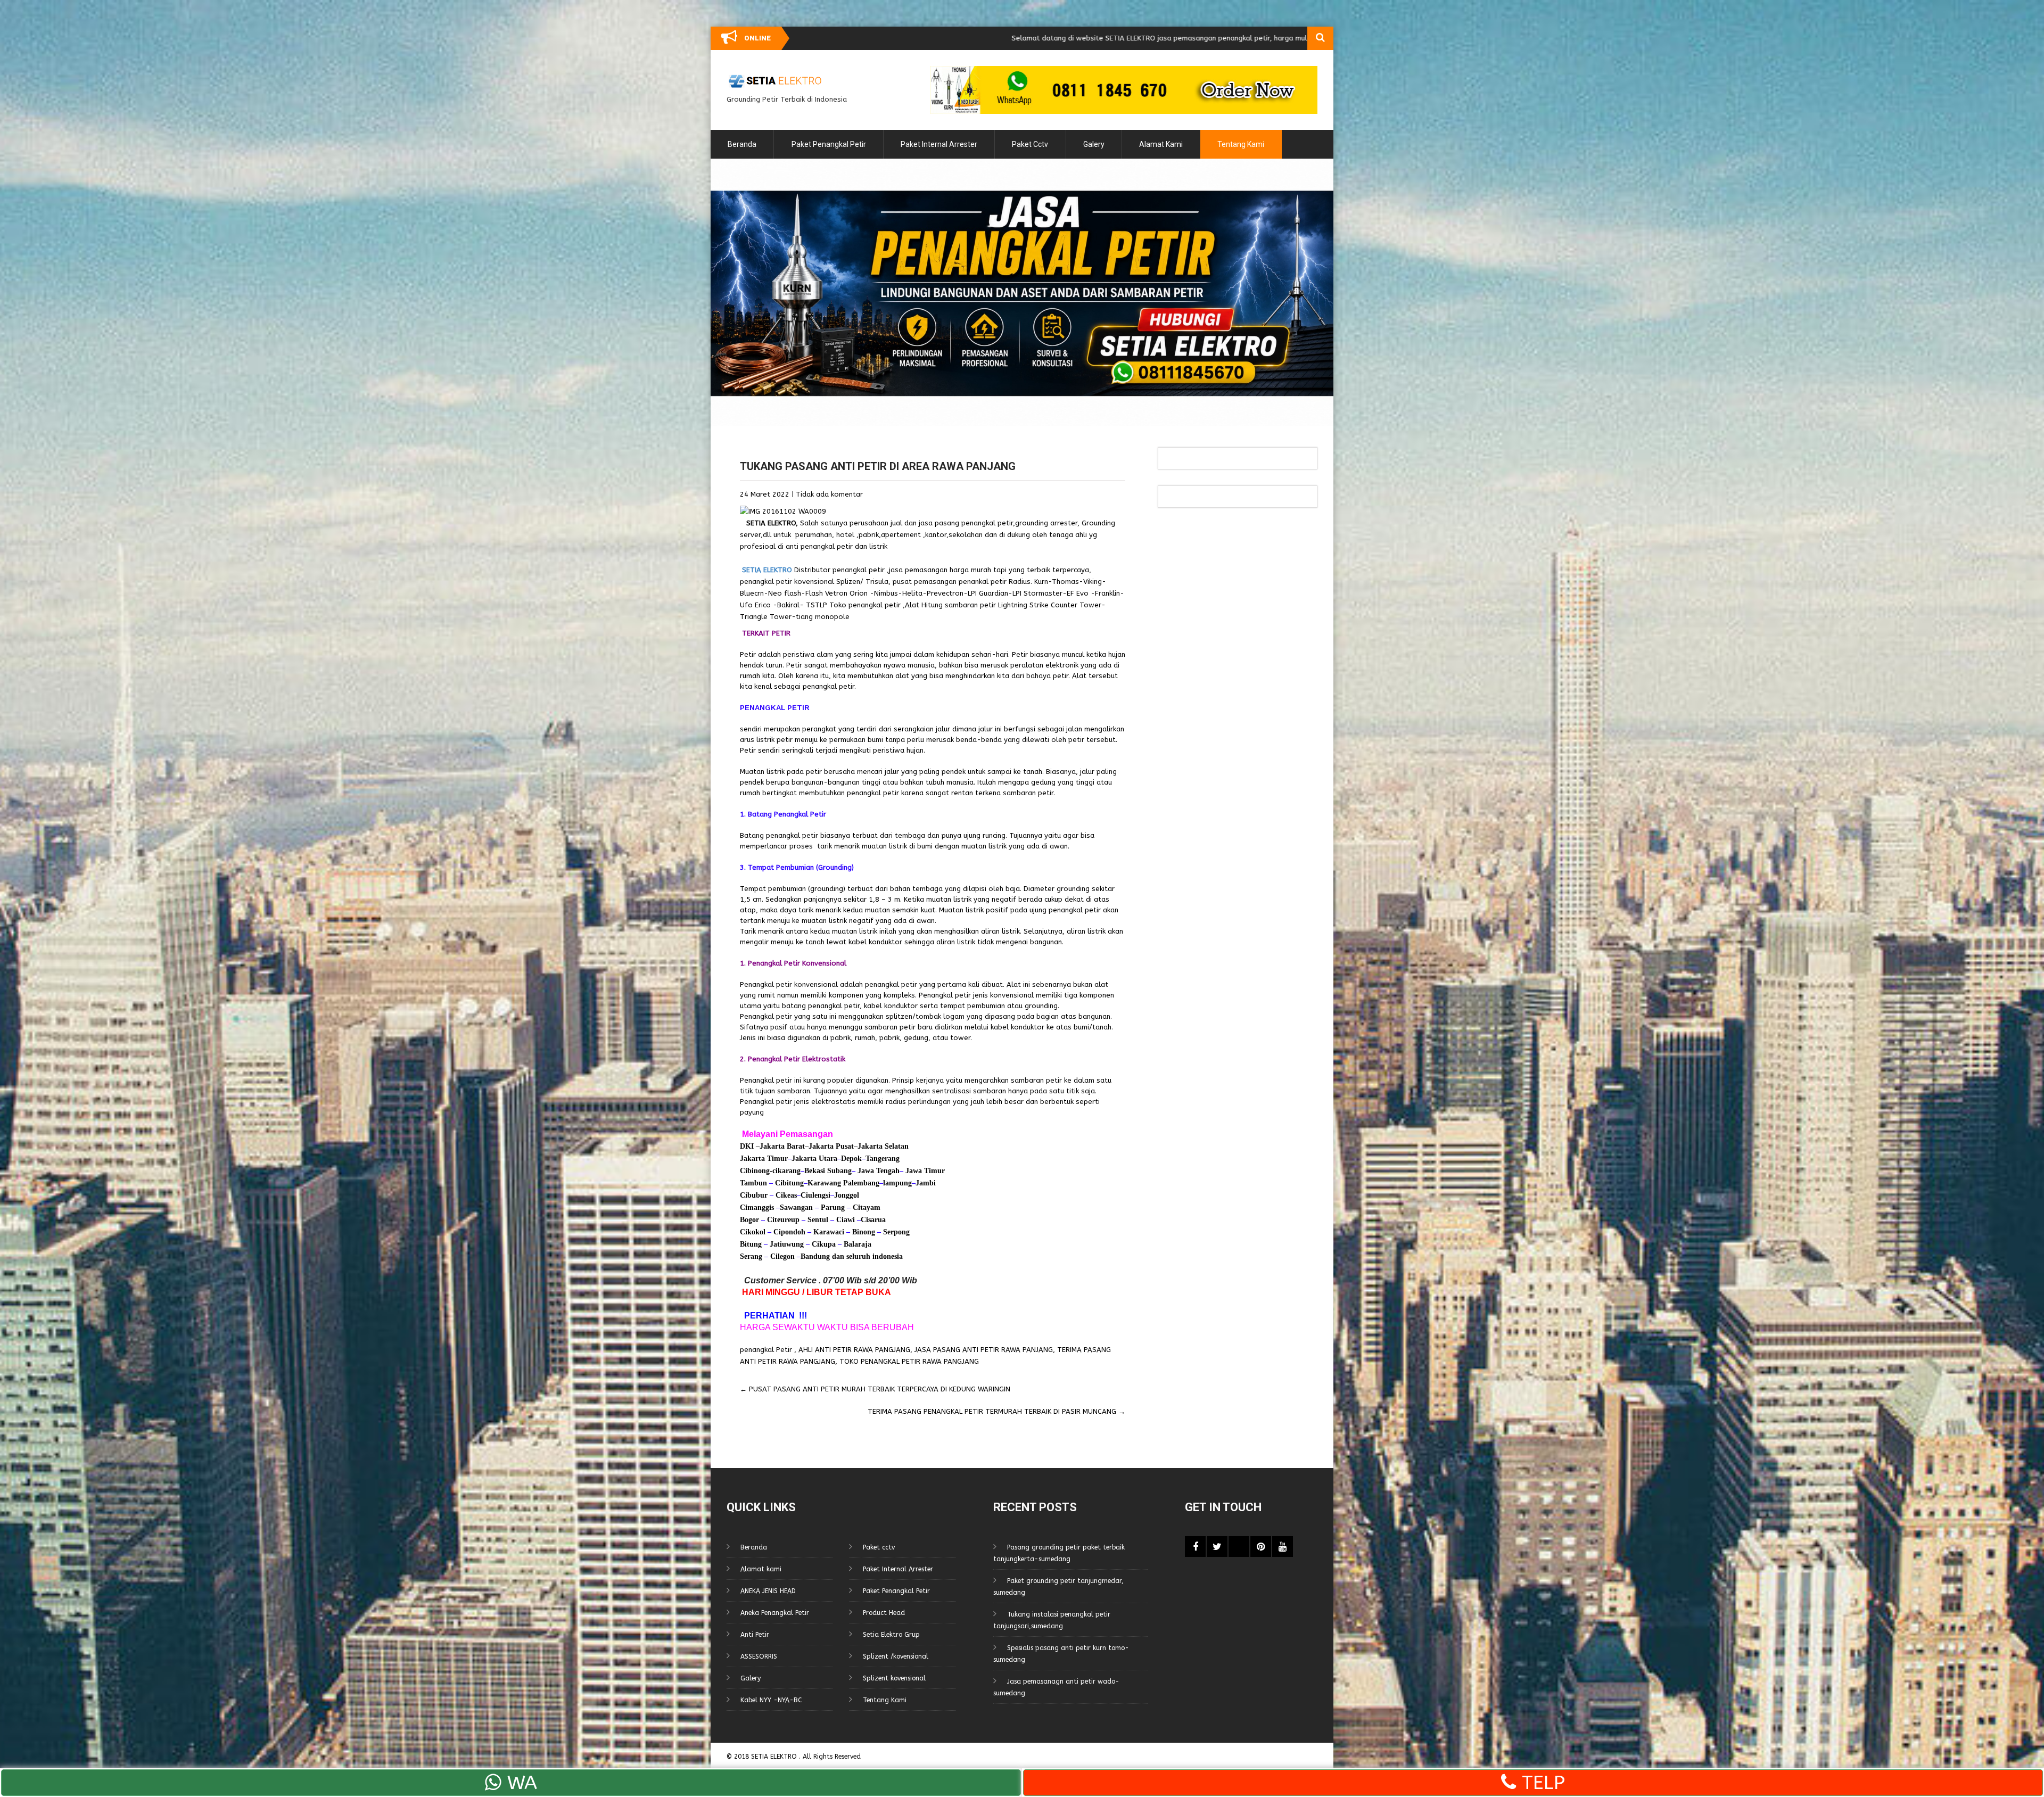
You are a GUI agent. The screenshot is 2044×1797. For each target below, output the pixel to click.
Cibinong (755, 1171)
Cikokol (753, 1232)
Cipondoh (788, 1232)
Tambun (753, 1183)
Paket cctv (1030, 144)
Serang (751, 1256)
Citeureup (783, 1220)
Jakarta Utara (814, 1159)
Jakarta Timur (764, 1159)
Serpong (895, 1232)
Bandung (815, 1256)
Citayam (866, 1207)
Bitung (751, 1244)
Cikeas (785, 1195)
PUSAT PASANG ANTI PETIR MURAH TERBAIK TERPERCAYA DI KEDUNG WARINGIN (875, 1389)
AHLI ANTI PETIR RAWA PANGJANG (854, 1350)
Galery (1094, 144)
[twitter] (1217, 1547)
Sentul (818, 1220)
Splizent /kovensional (896, 1656)
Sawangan (796, 1207)
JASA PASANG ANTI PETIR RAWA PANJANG (984, 1350)
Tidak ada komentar (829, 494)
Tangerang (883, 1159)
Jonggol (847, 1195)
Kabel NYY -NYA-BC (771, 1700)
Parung (832, 1207)
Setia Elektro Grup (891, 1635)
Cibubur (754, 1195)
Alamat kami (1161, 144)
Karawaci (829, 1232)
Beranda (742, 144)
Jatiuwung (787, 1244)
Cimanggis (757, 1207)
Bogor (749, 1220)
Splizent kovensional (894, 1678)
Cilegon (782, 1256)
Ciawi (847, 1220)
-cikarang (785, 1171)
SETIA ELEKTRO (771, 523)
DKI (748, 1146)
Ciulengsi (815, 1195)
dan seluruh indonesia (866, 1256)
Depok (851, 1159)
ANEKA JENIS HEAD (768, 1591)
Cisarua (873, 1220)
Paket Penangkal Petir (829, 144)
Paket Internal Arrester (939, 144)
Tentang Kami (1241, 144)
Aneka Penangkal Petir (775, 1613)
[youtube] (1283, 1547)
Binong (864, 1232)
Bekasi (815, 1171)
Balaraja (858, 1244)
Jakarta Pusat (831, 1146)
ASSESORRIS (759, 1656)
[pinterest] (1261, 1547)
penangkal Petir (766, 1350)
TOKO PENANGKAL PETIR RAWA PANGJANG (909, 1361)
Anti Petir (755, 1635)
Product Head (884, 1613)
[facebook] (1195, 1547)
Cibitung (788, 1183)
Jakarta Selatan (883, 1146)
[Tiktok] (1239, 1547)
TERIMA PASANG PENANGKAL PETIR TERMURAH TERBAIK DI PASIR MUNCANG (996, 1411)
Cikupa (823, 1244)
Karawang (824, 1183)
